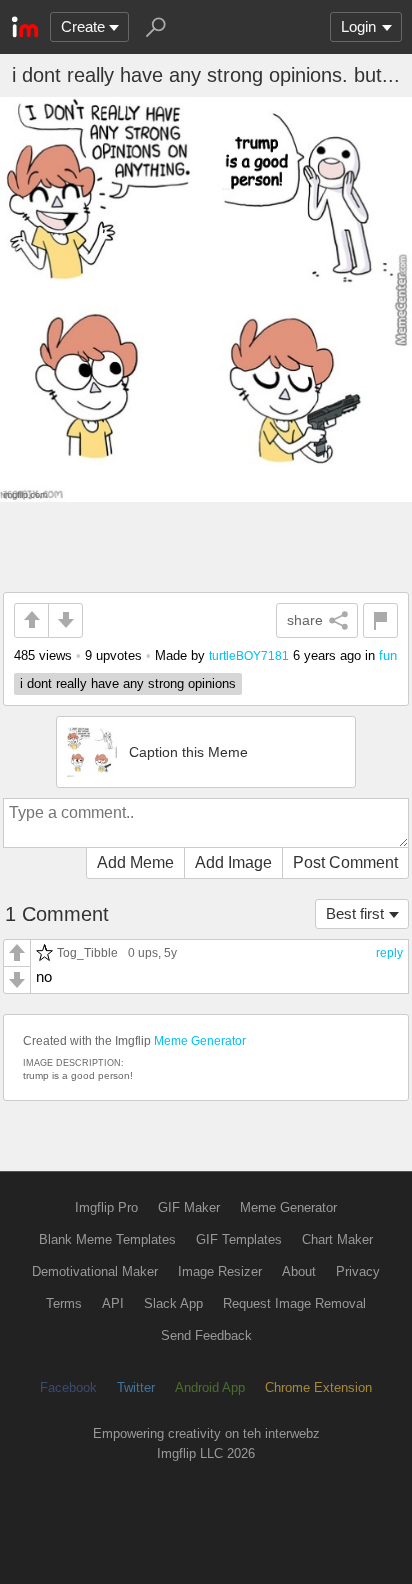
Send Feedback (206, 1335)
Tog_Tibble (87, 952)
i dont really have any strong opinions (128, 683)
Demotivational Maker (95, 1271)
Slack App (173, 1303)
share (305, 620)
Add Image (233, 862)
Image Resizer (220, 1271)
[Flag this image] (380, 620)
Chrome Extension (318, 1387)
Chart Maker (337, 1239)
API (113, 1303)
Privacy (358, 1271)
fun (388, 655)
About (299, 1271)
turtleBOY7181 (249, 655)
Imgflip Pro (106, 1207)
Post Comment (345, 862)
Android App (210, 1387)
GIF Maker (189, 1207)
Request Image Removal (294, 1303)
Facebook (68, 1387)
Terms (64, 1303)
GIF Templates (239, 1239)
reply (389, 953)
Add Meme (135, 862)
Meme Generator (200, 1041)
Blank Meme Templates (107, 1239)
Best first (355, 913)
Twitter (136, 1387)
